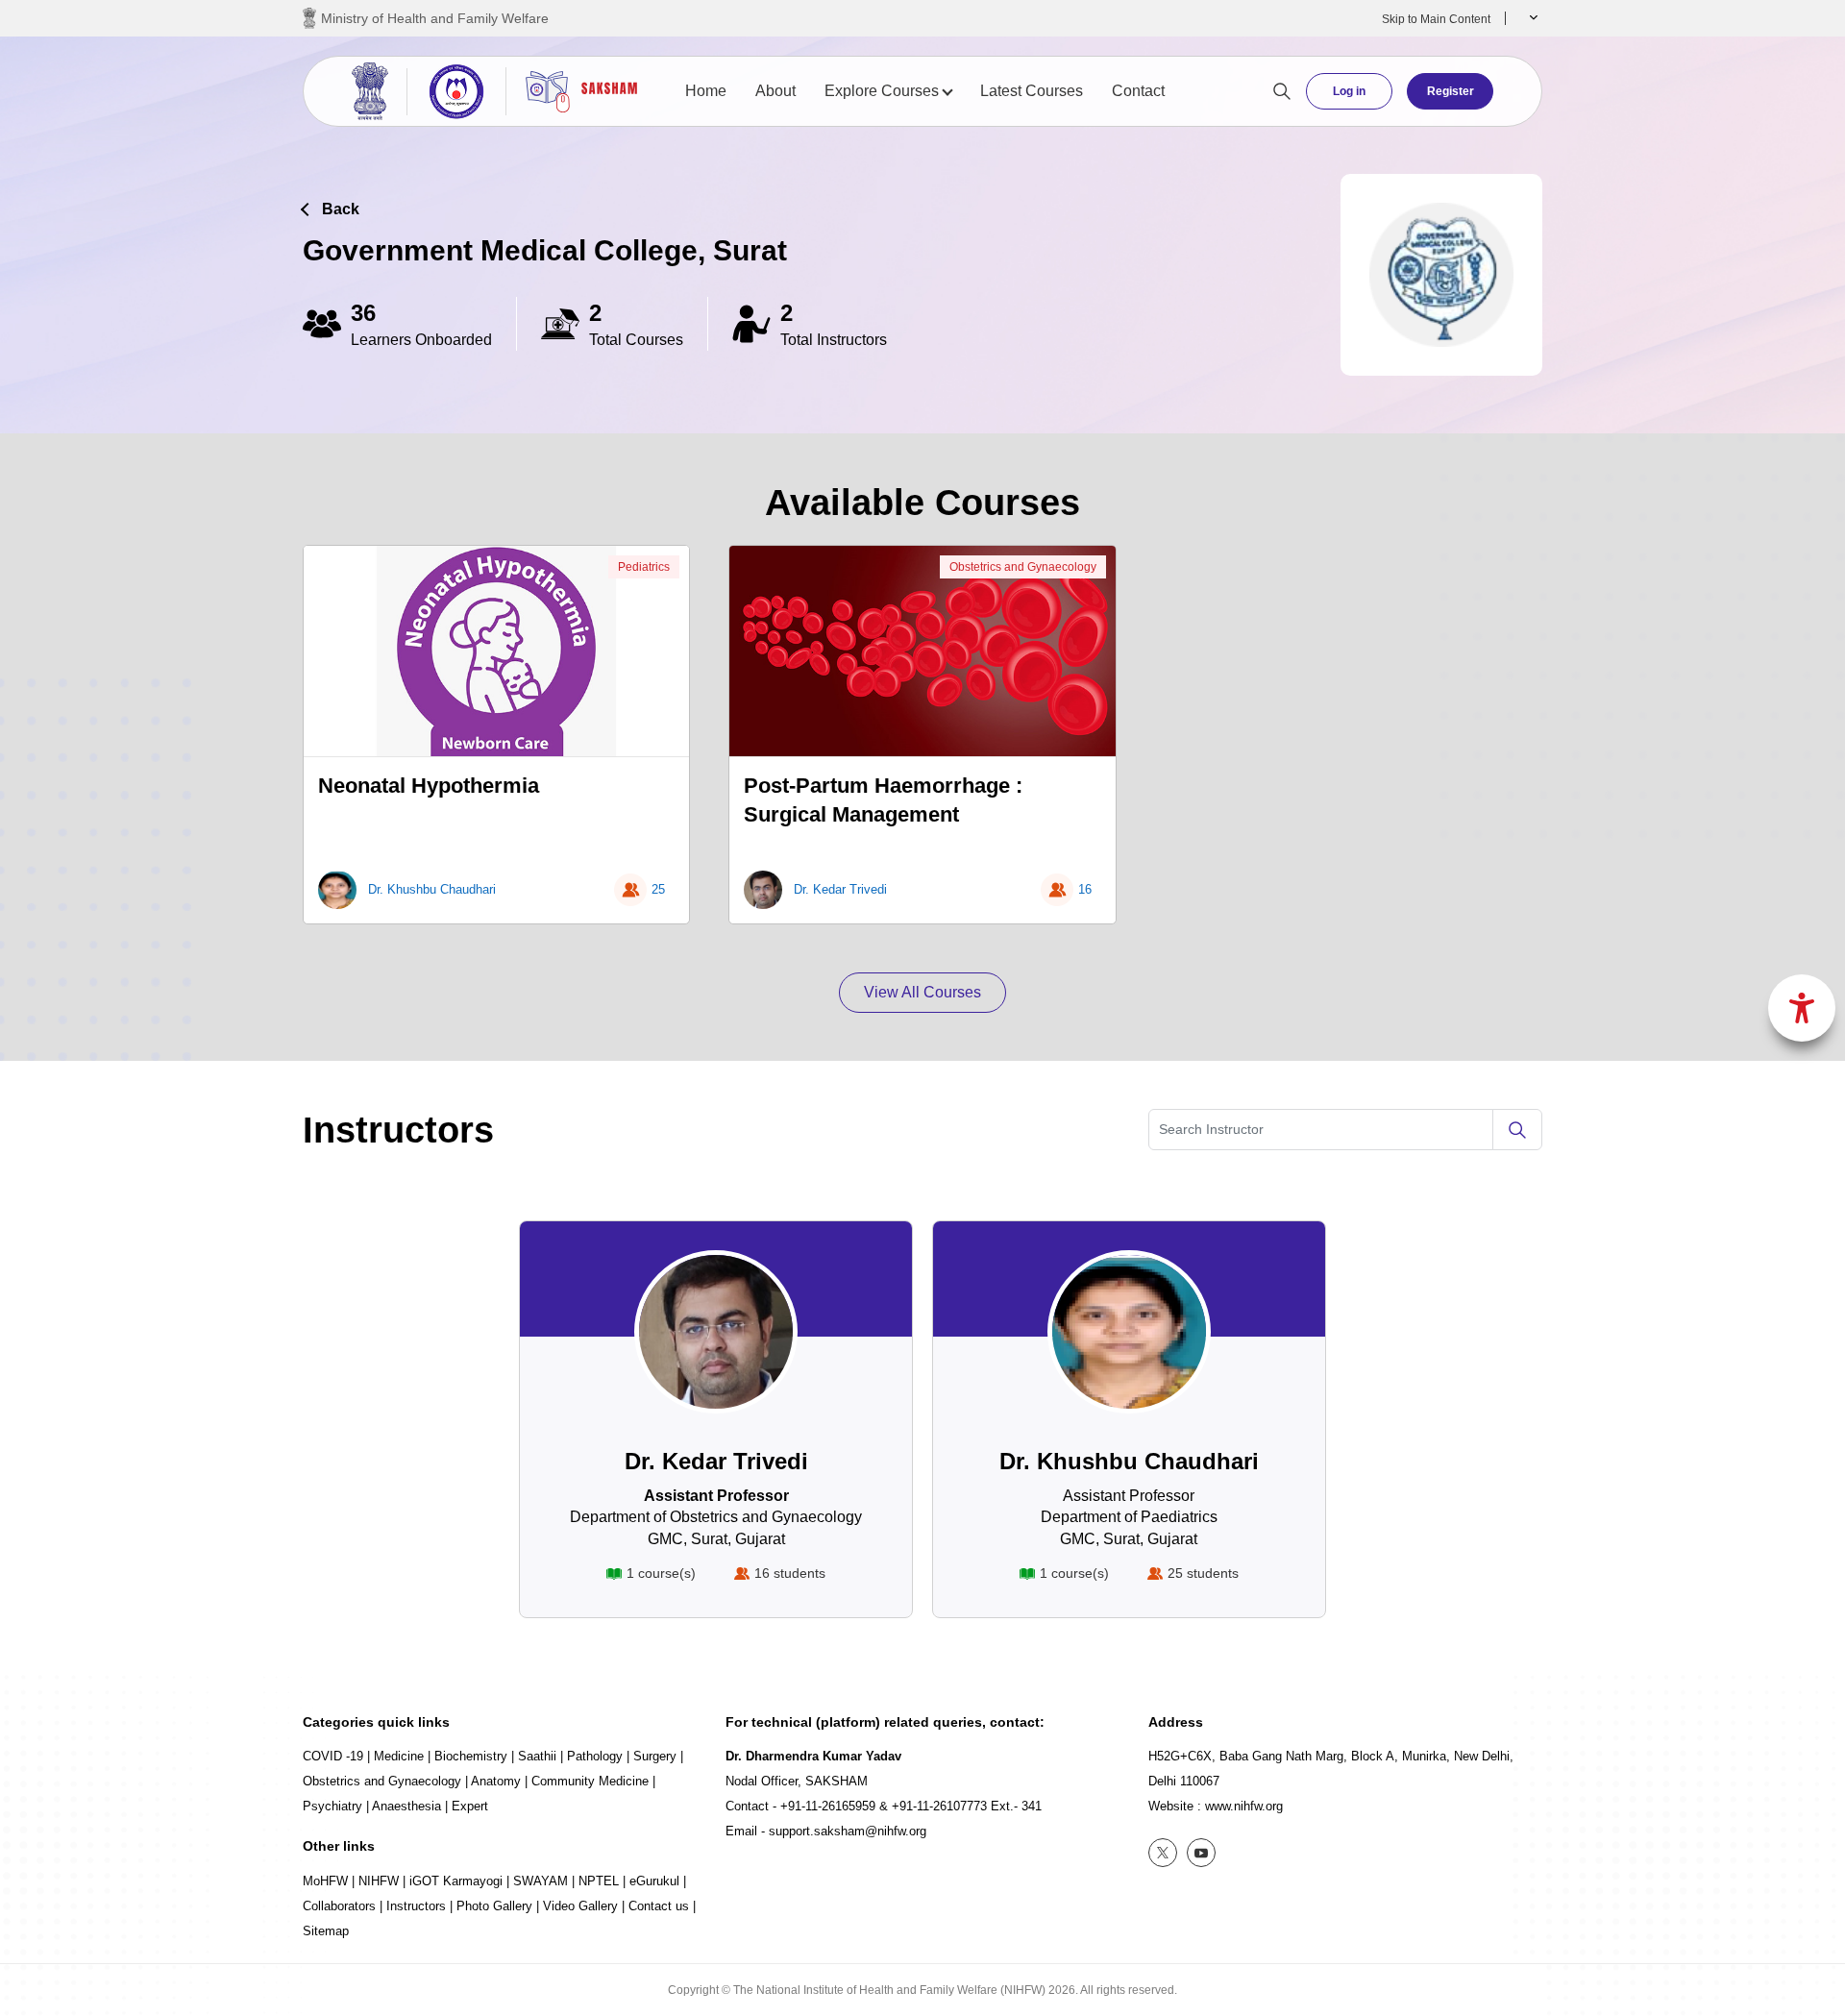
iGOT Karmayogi (456, 1881)
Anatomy (496, 1781)
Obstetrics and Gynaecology (1023, 567)
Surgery (655, 1756)
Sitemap (326, 1931)
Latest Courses (1032, 91)
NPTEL (599, 1881)
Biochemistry (471, 1756)
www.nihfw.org (1244, 1806)
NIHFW (379, 1881)
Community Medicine (590, 1781)
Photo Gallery (494, 1906)
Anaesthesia (406, 1806)
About (775, 91)
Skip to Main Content (1436, 19)
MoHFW (325, 1881)
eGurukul (654, 1881)
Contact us (659, 1906)
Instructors (416, 1906)
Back (341, 209)
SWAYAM (541, 1881)
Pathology (595, 1756)
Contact (1138, 91)
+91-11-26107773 (939, 1806)
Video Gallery (580, 1906)
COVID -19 (333, 1756)
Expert (470, 1806)
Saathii (537, 1756)
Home (706, 91)
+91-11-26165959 (828, 1806)
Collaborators (339, 1906)
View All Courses (922, 992)
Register (1451, 91)
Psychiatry (332, 1806)
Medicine (399, 1756)
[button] (1531, 18)
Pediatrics (644, 567)
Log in (1349, 91)
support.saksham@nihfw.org (848, 1831)
